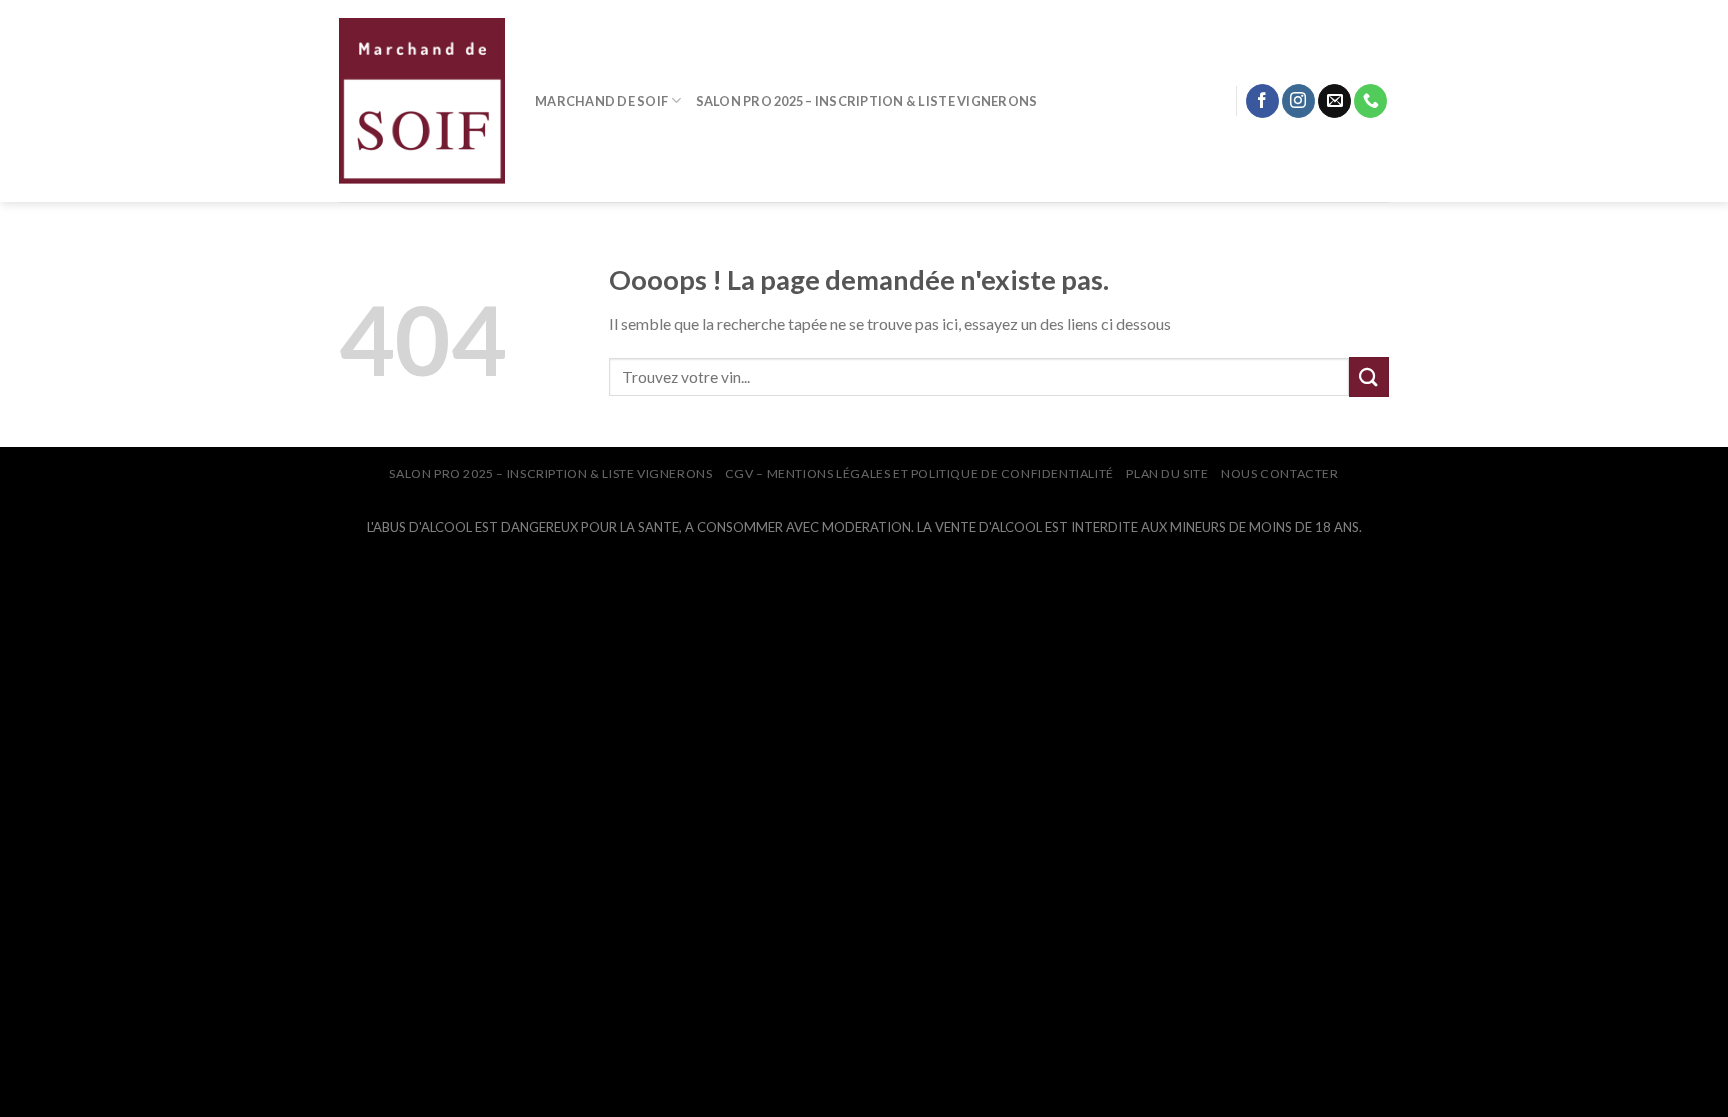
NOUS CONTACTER (1280, 473)
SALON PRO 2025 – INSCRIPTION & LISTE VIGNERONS (867, 101)
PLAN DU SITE (1167, 473)
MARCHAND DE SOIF (601, 101)
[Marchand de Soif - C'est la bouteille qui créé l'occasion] (422, 101)
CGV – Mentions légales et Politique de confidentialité (919, 473)
